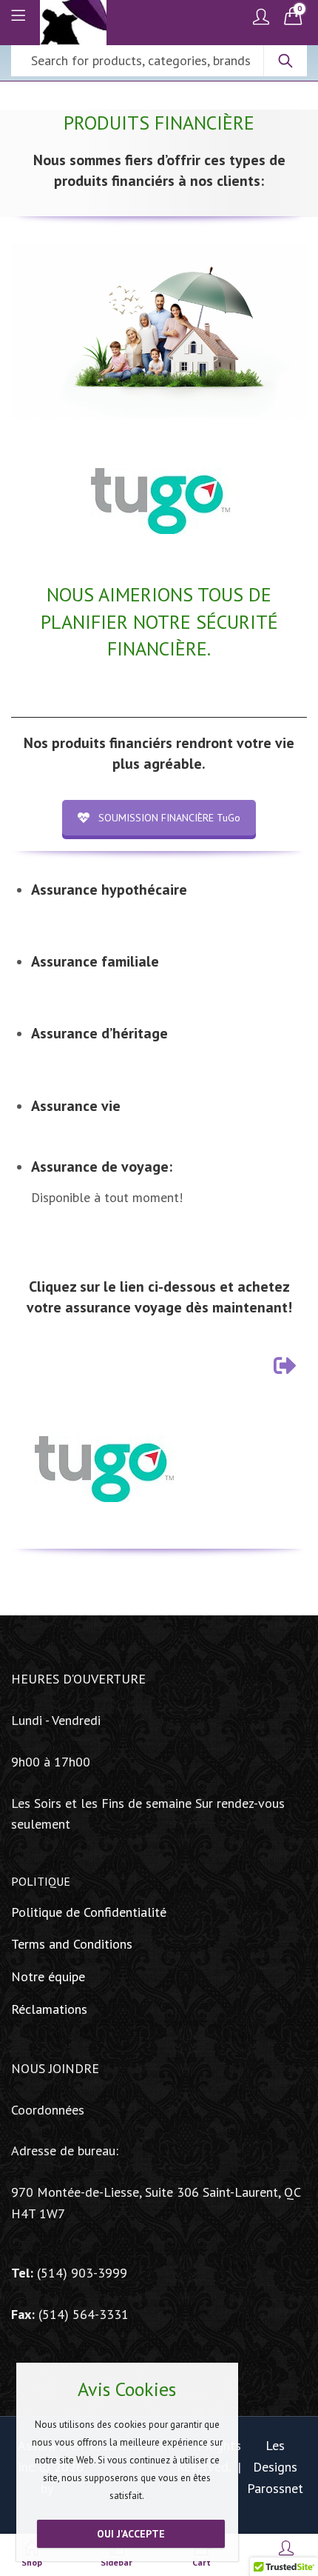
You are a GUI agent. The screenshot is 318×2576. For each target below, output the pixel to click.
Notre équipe (48, 1976)
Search (285, 61)
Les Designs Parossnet (275, 2467)
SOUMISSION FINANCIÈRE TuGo (169, 818)
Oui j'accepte (131, 2534)
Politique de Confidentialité (89, 1912)
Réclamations (49, 2009)
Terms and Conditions (72, 1944)
